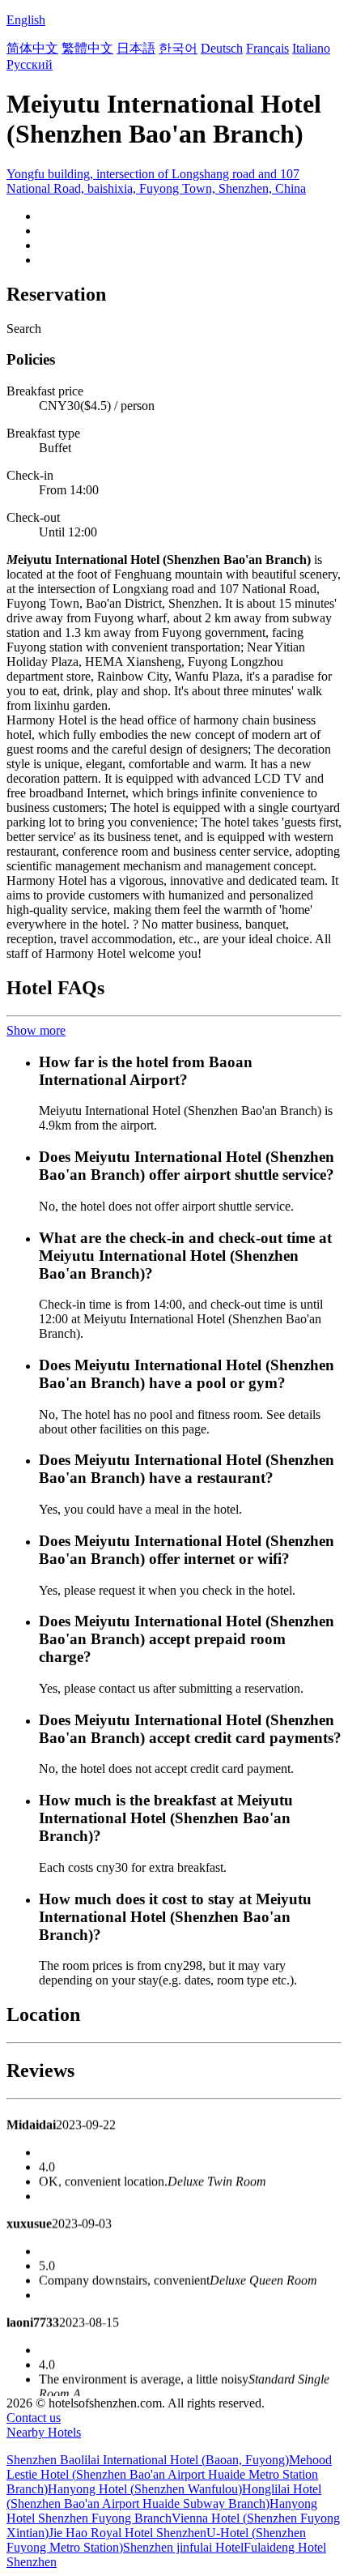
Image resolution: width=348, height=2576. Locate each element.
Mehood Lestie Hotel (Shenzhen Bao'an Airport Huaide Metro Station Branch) (169, 2474)
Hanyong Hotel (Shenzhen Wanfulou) (145, 2489)
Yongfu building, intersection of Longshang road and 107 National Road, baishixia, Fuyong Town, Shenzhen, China (156, 181)
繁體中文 (87, 48)
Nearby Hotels (44, 2432)
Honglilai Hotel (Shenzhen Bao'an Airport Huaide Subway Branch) (164, 2496)
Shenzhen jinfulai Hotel (183, 2547)
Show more (36, 1030)
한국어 (178, 48)
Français (267, 48)
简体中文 (32, 48)
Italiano (311, 48)
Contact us (34, 2418)
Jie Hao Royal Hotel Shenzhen (127, 2533)
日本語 (136, 48)
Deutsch (222, 48)
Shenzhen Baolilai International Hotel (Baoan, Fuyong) (148, 2460)
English (26, 20)
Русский (30, 64)
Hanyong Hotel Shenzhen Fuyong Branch (162, 2511)
